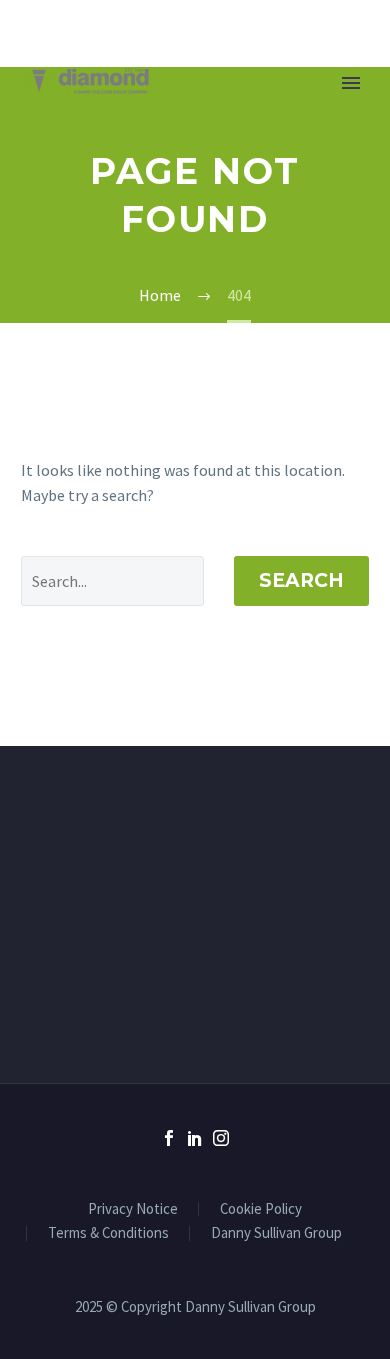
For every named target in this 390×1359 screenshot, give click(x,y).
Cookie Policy (261, 1209)
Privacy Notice (133, 1209)
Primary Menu (351, 83)
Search (301, 580)
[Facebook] (169, 1138)
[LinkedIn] (195, 1138)
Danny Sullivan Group (276, 1233)
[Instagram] (221, 1138)
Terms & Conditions (108, 1233)
